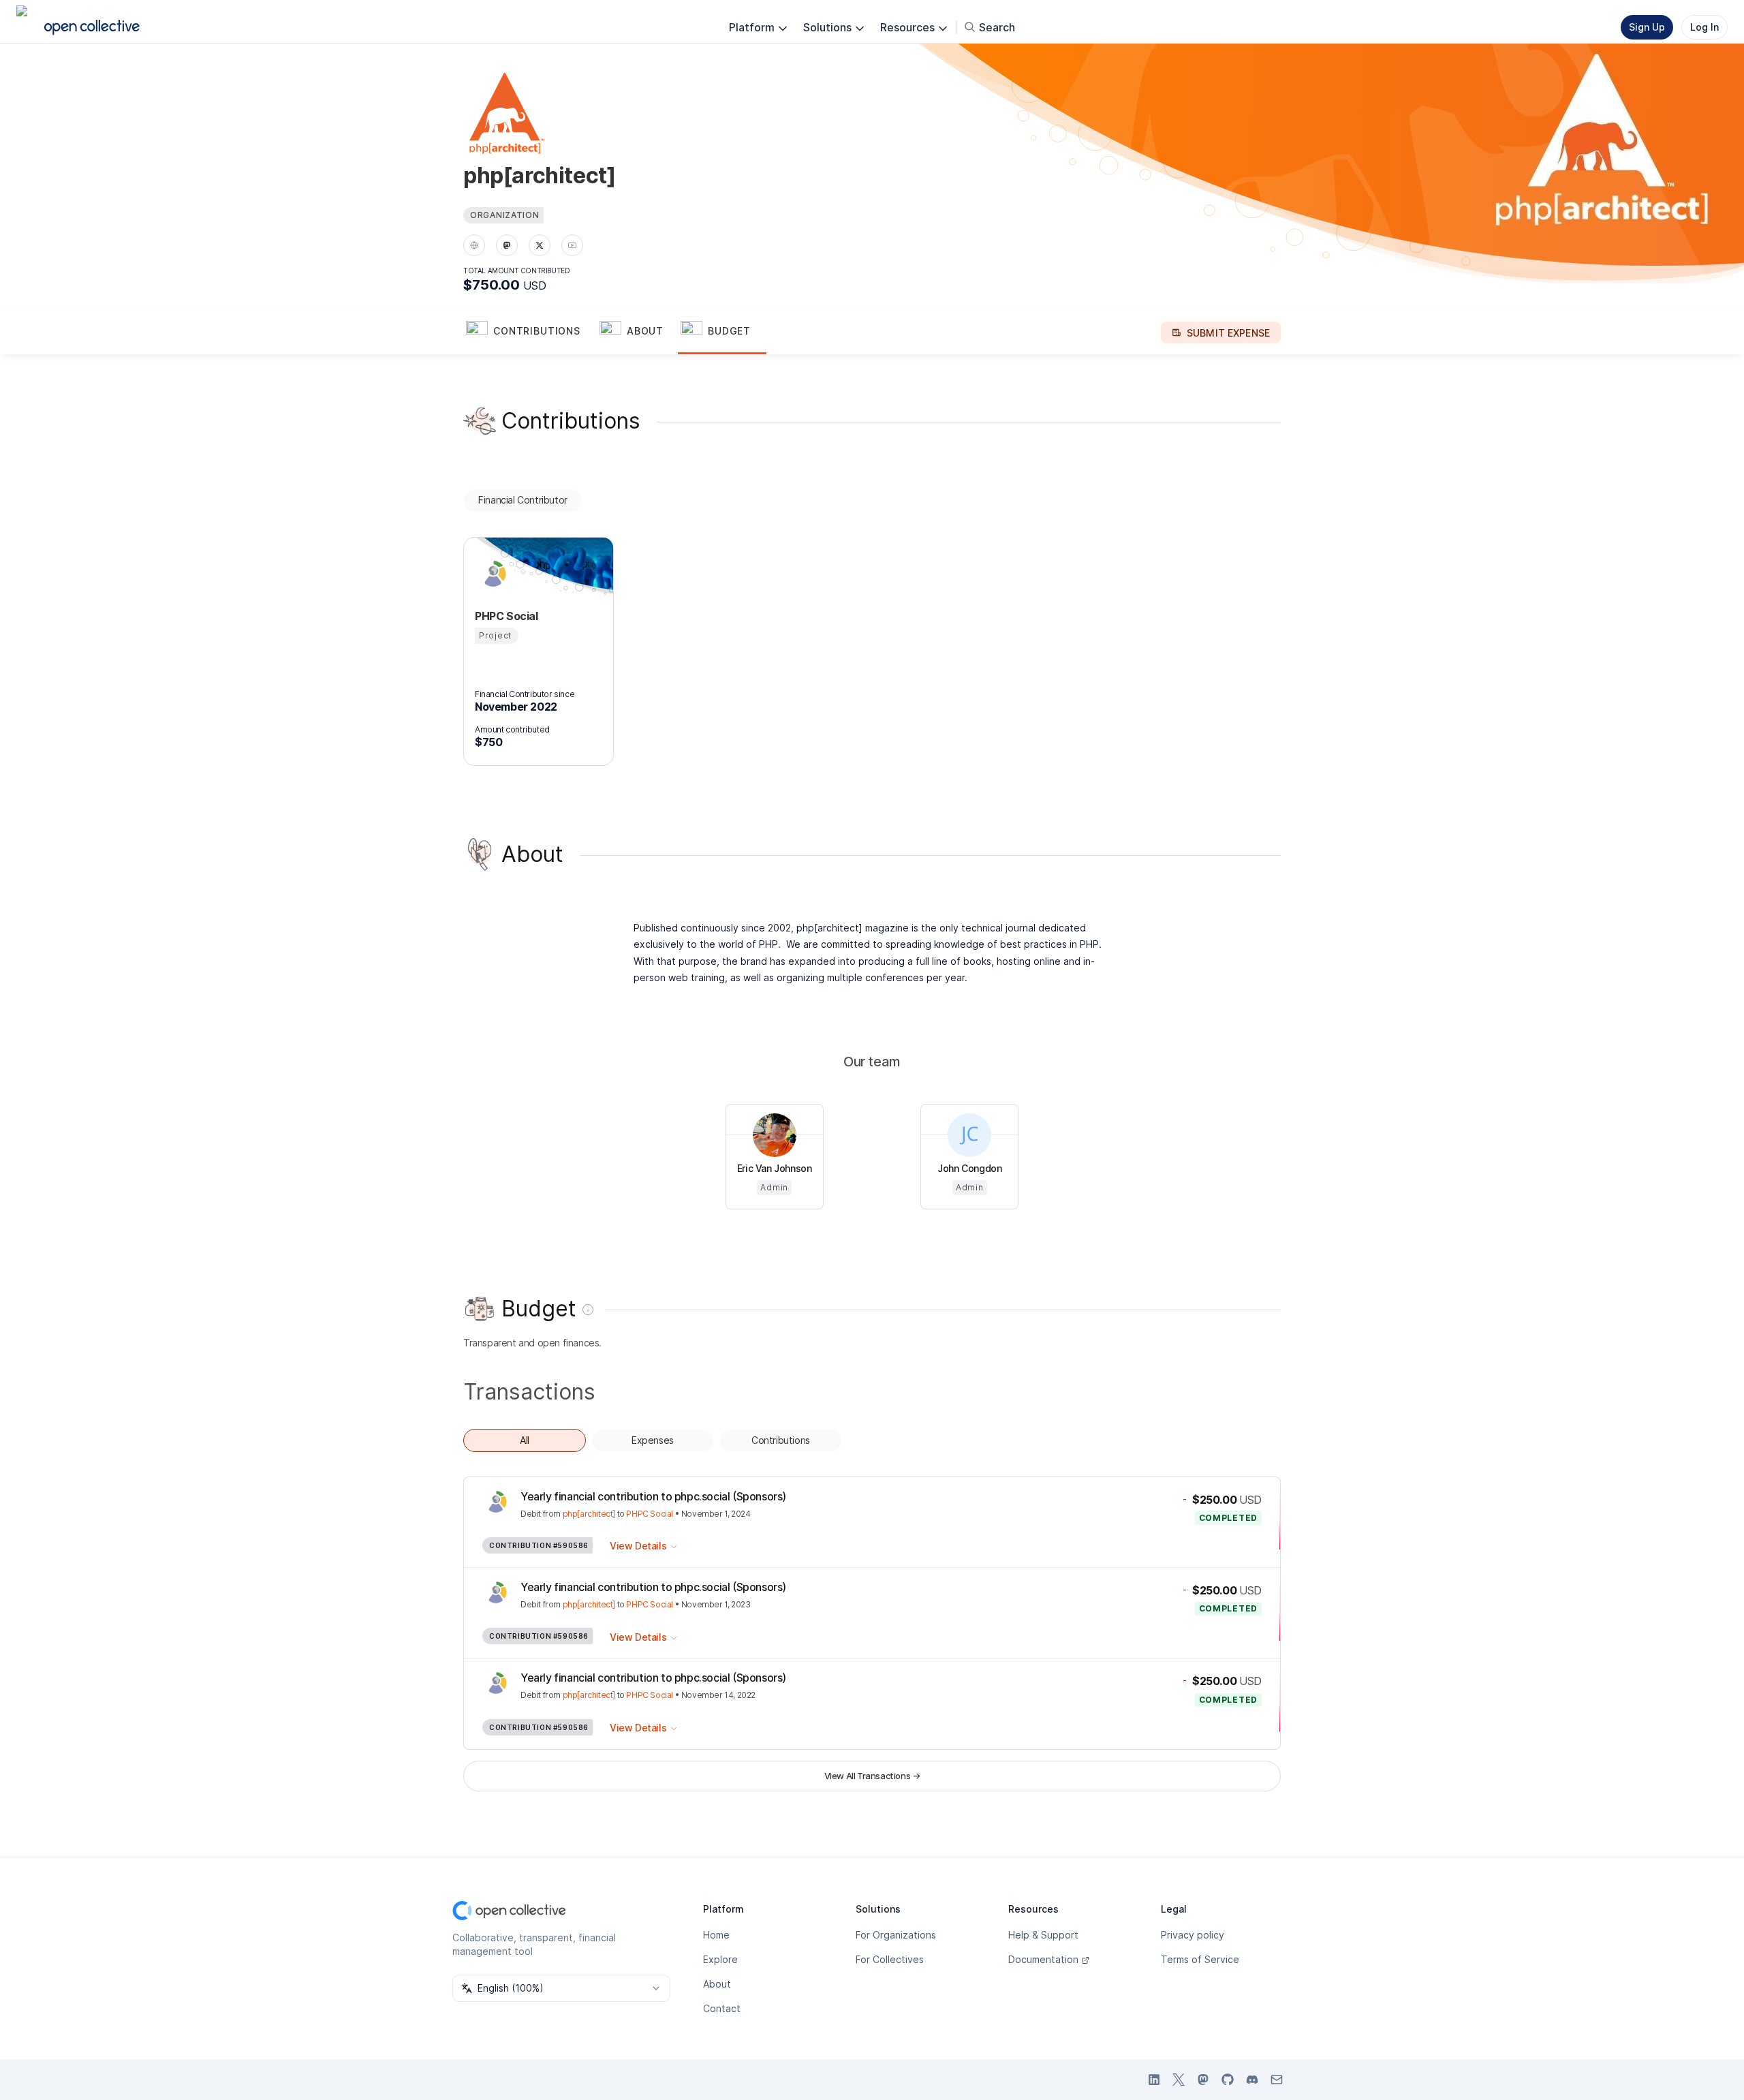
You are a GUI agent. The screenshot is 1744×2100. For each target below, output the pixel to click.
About (717, 1984)
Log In (1704, 27)
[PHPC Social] (491, 574)
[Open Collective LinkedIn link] (1154, 2080)
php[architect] (589, 1514)
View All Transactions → (872, 1776)
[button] (530, 333)
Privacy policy (1193, 1935)
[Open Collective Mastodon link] (1203, 2080)
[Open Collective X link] (1179, 2080)
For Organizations (896, 1935)
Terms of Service (1200, 1959)
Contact (722, 2008)
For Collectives (890, 1959)
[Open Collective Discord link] (1252, 2080)
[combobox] (561, 1988)
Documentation (1043, 1959)
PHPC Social (650, 1514)
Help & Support (1043, 1935)
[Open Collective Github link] (1228, 2080)
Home (716, 1935)
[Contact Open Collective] (1277, 2080)
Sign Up (1647, 27)
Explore (720, 1959)
